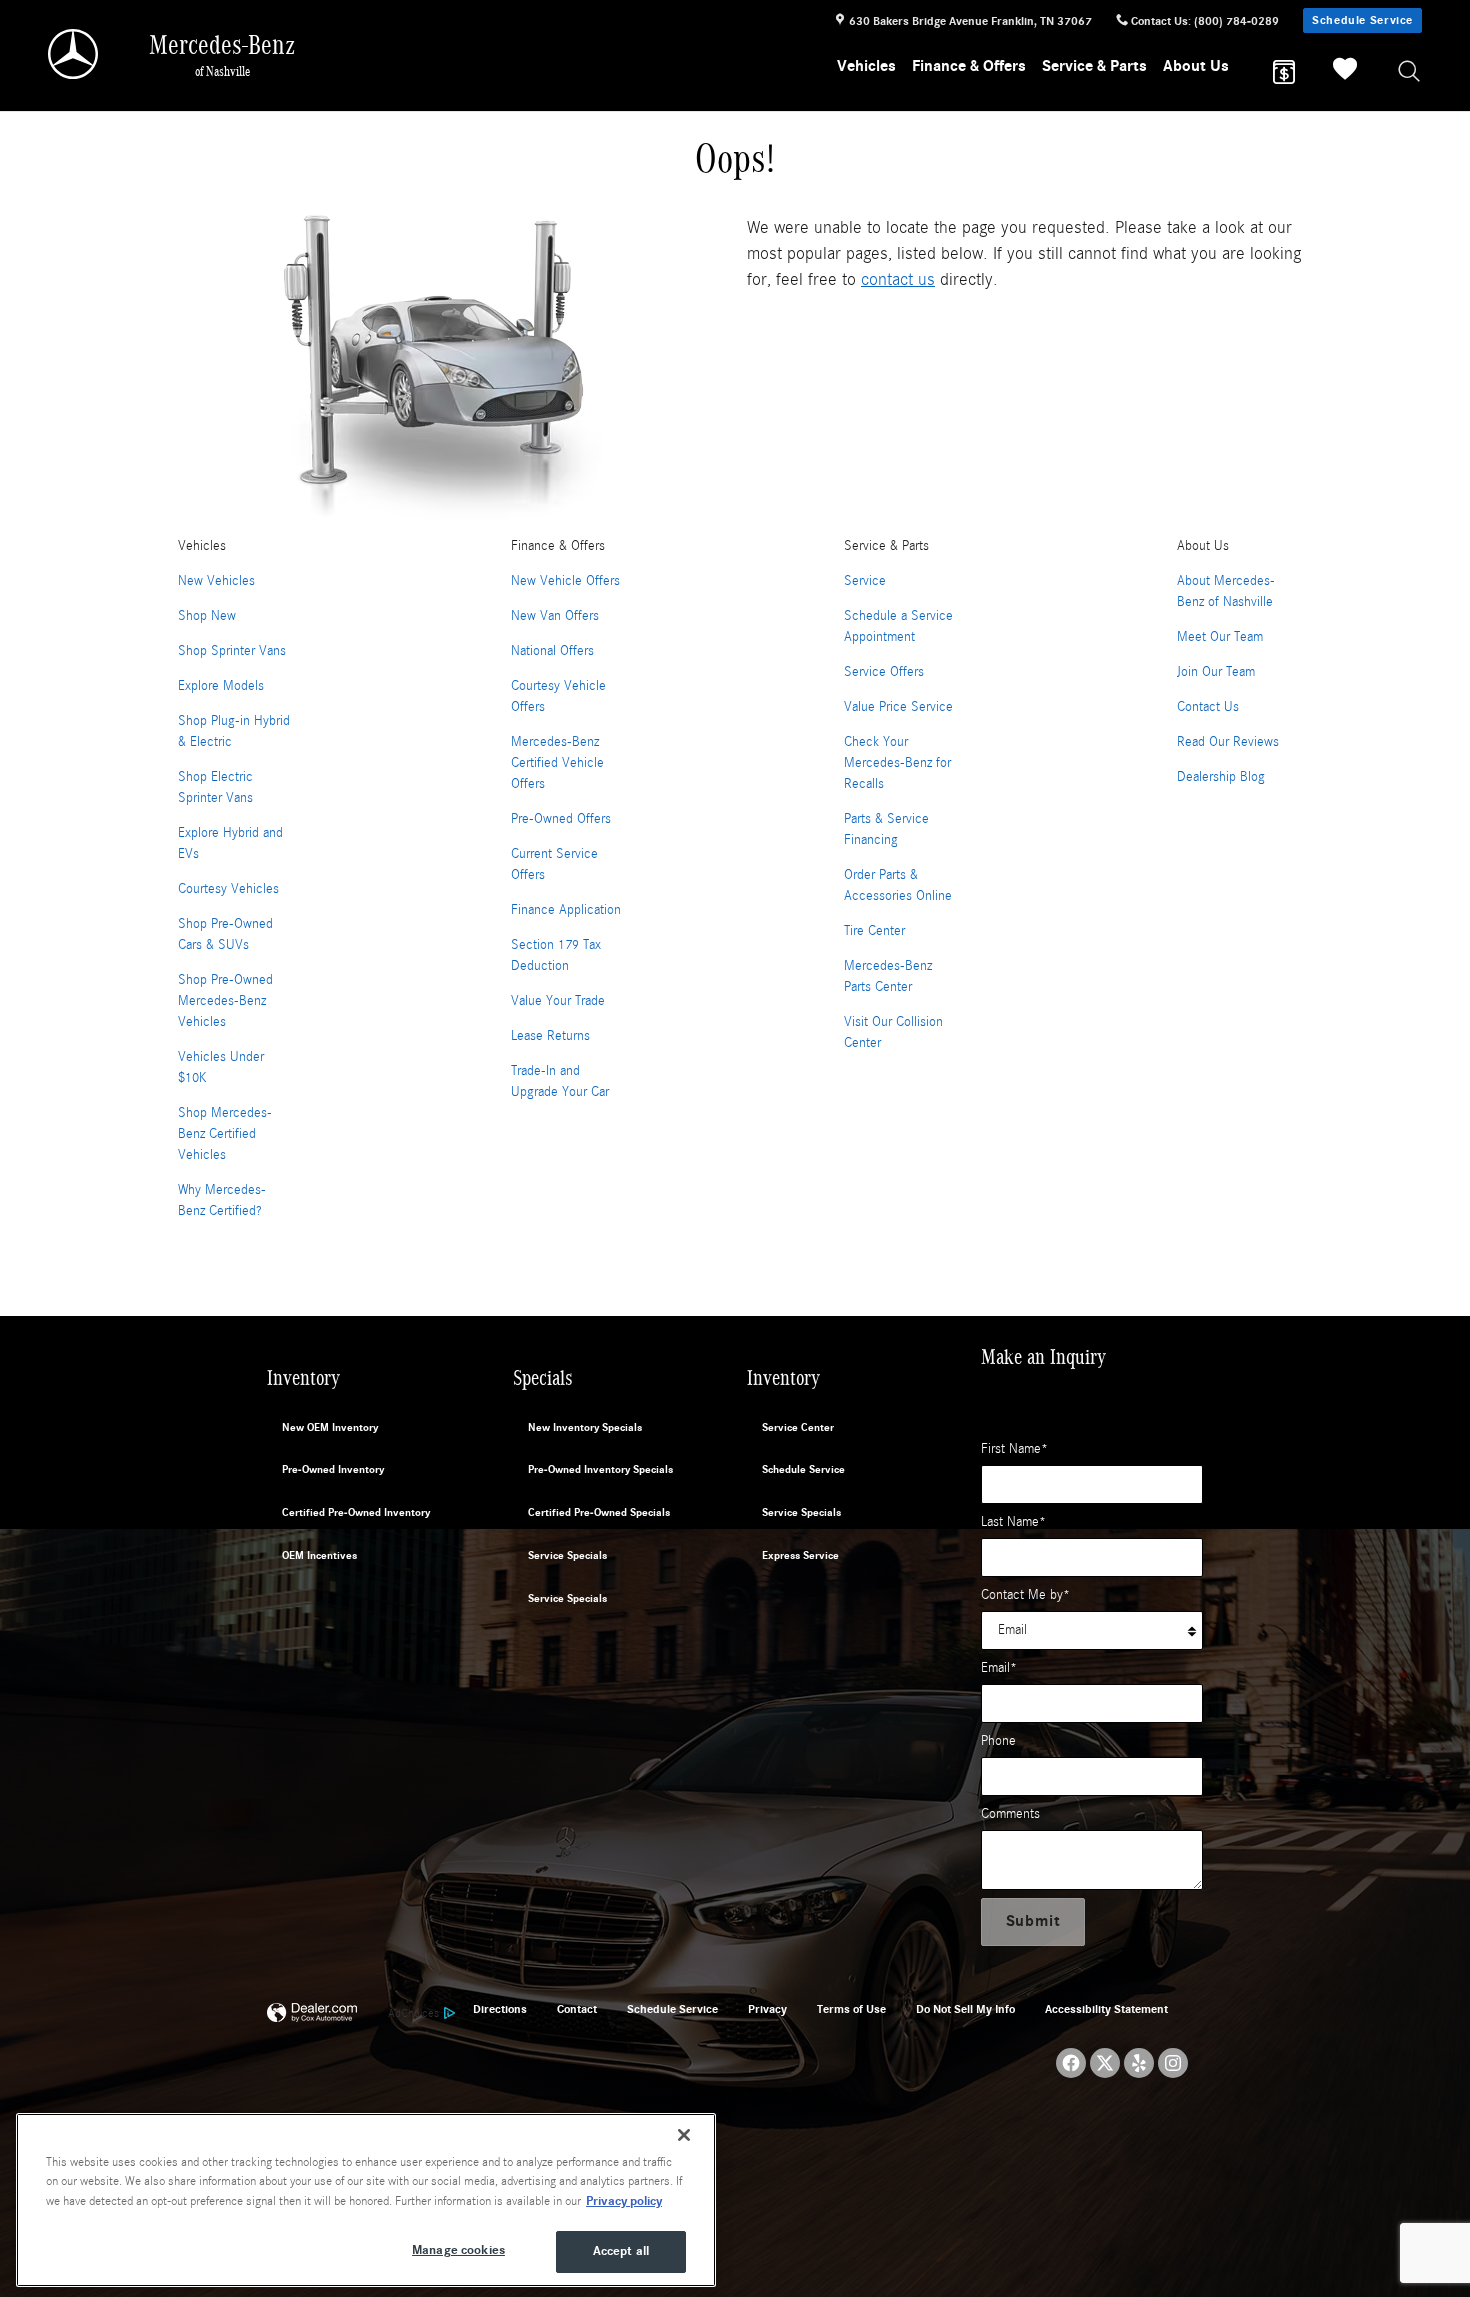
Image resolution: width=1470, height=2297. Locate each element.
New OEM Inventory (330, 1427)
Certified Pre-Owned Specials (599, 1512)
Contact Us (1208, 707)
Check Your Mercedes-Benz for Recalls (897, 763)
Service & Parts (1094, 66)
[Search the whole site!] (1410, 72)
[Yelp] (1139, 2063)
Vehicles (866, 66)
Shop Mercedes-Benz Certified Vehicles (225, 1134)
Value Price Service (898, 707)
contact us (898, 279)
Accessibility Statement (1106, 2009)
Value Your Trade (558, 1001)
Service (865, 581)
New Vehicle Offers (565, 581)
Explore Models (221, 686)
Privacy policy (624, 2201)
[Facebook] (1071, 2063)
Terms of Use (851, 2009)
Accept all (621, 2251)
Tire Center (874, 931)
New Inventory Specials (585, 1427)
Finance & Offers (969, 66)
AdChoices (413, 2013)
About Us (1196, 66)
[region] (366, 2200)
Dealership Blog (1221, 777)
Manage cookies (458, 2250)
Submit (1033, 1921)
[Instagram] (1173, 2063)
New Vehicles (216, 581)
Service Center (798, 1427)
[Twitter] (1105, 2063)
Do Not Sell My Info (965, 2009)
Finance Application (566, 910)
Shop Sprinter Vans (232, 651)
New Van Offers (555, 616)
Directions (500, 2009)
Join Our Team (1216, 672)
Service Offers (884, 672)
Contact (577, 2009)
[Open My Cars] (1340, 72)
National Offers (552, 651)
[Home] (74, 54)
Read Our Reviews (1228, 742)
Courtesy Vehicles (228, 889)
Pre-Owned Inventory (333, 1469)
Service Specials (567, 1555)
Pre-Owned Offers (561, 819)
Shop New (207, 616)
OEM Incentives (319, 1555)
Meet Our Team (1220, 637)
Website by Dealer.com (312, 2013)
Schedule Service (1362, 20)
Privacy (767, 2009)
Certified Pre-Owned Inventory (356, 1512)
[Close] (684, 2135)
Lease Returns (550, 1036)
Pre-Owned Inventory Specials (600, 1469)
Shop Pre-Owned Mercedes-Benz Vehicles (225, 1001)
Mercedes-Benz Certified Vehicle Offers (557, 763)
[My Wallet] (1284, 72)
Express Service (800, 1555)
